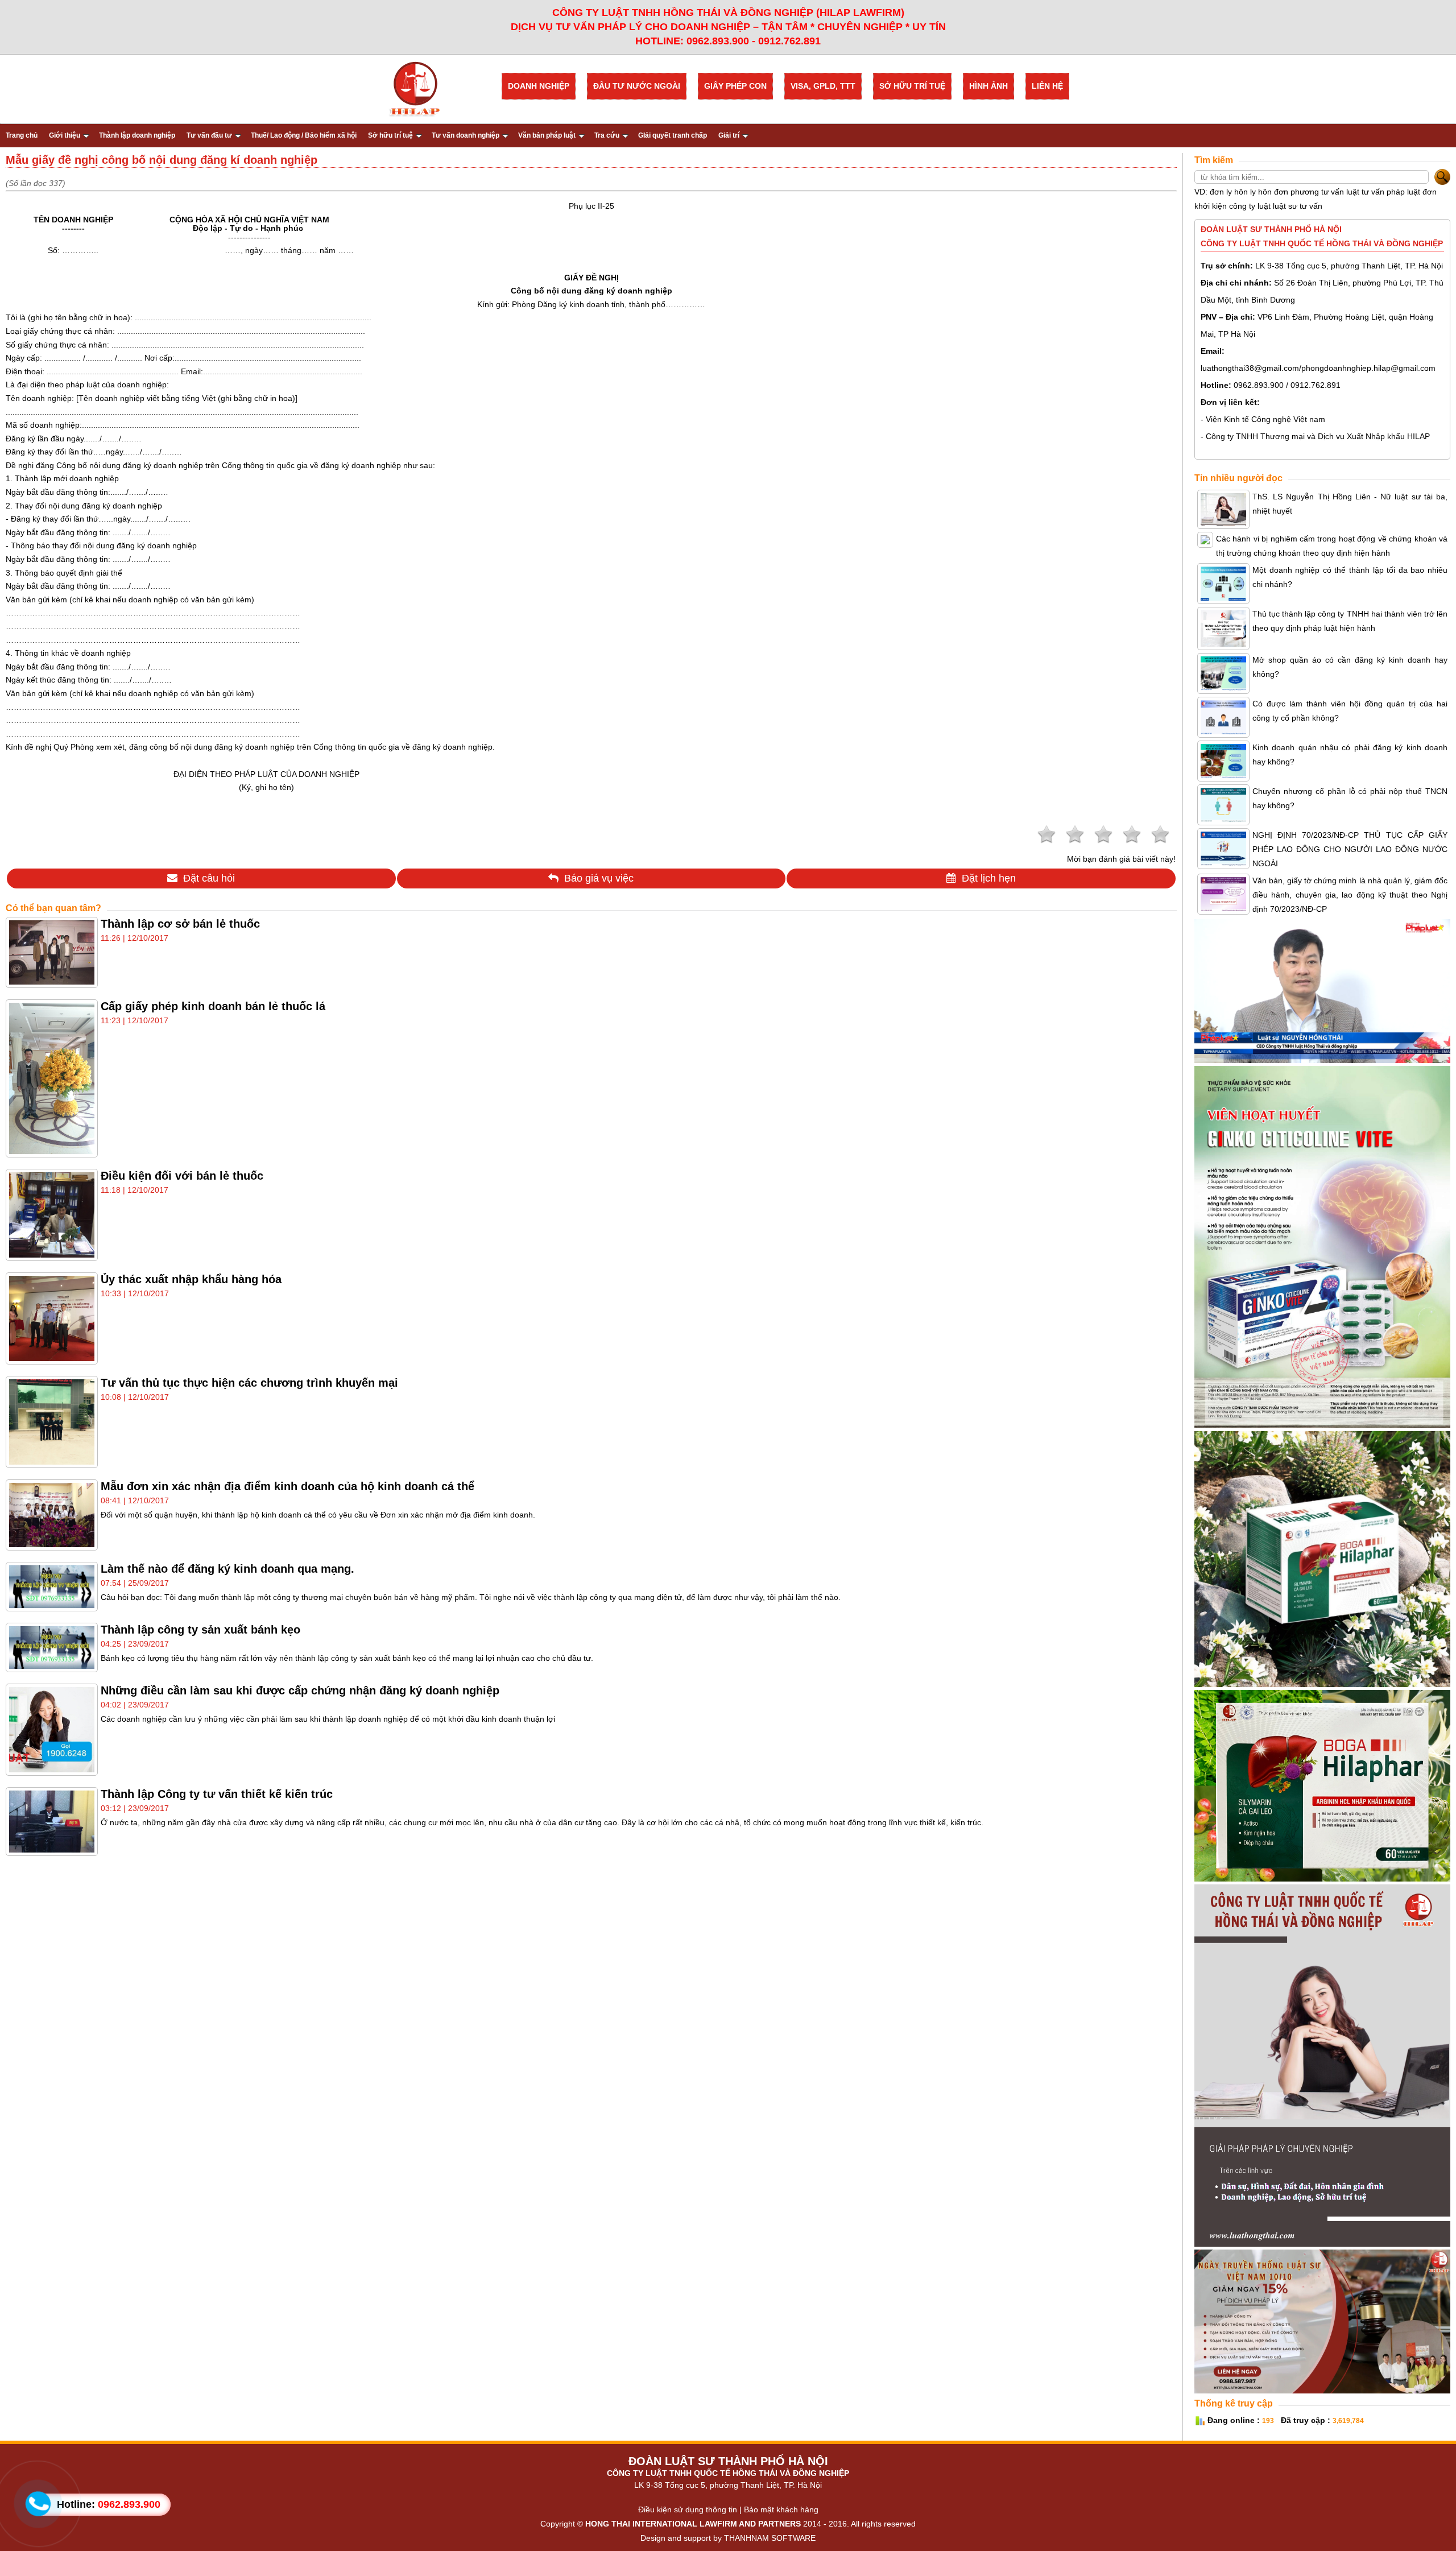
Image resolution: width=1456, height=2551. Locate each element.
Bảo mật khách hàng (781, 2509)
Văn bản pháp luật (547, 135)
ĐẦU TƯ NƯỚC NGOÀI (637, 86)
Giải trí (729, 135)
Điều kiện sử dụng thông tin (688, 2509)
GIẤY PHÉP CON (735, 86)
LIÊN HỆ (1047, 86)
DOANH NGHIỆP (539, 86)
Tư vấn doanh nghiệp (466, 135)
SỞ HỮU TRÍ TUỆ (912, 86)
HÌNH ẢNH (988, 86)
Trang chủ (22, 135)
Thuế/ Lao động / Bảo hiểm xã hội (304, 135)
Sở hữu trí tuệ (390, 135)
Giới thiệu (65, 135)
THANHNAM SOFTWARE (770, 2538)
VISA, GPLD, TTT (823, 86)
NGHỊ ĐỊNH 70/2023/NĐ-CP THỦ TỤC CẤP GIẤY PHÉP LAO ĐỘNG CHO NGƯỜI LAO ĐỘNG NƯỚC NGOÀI (1350, 849)
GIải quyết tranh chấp (673, 135)
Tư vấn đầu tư (209, 135)
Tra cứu (607, 135)
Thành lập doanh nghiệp (137, 135)
